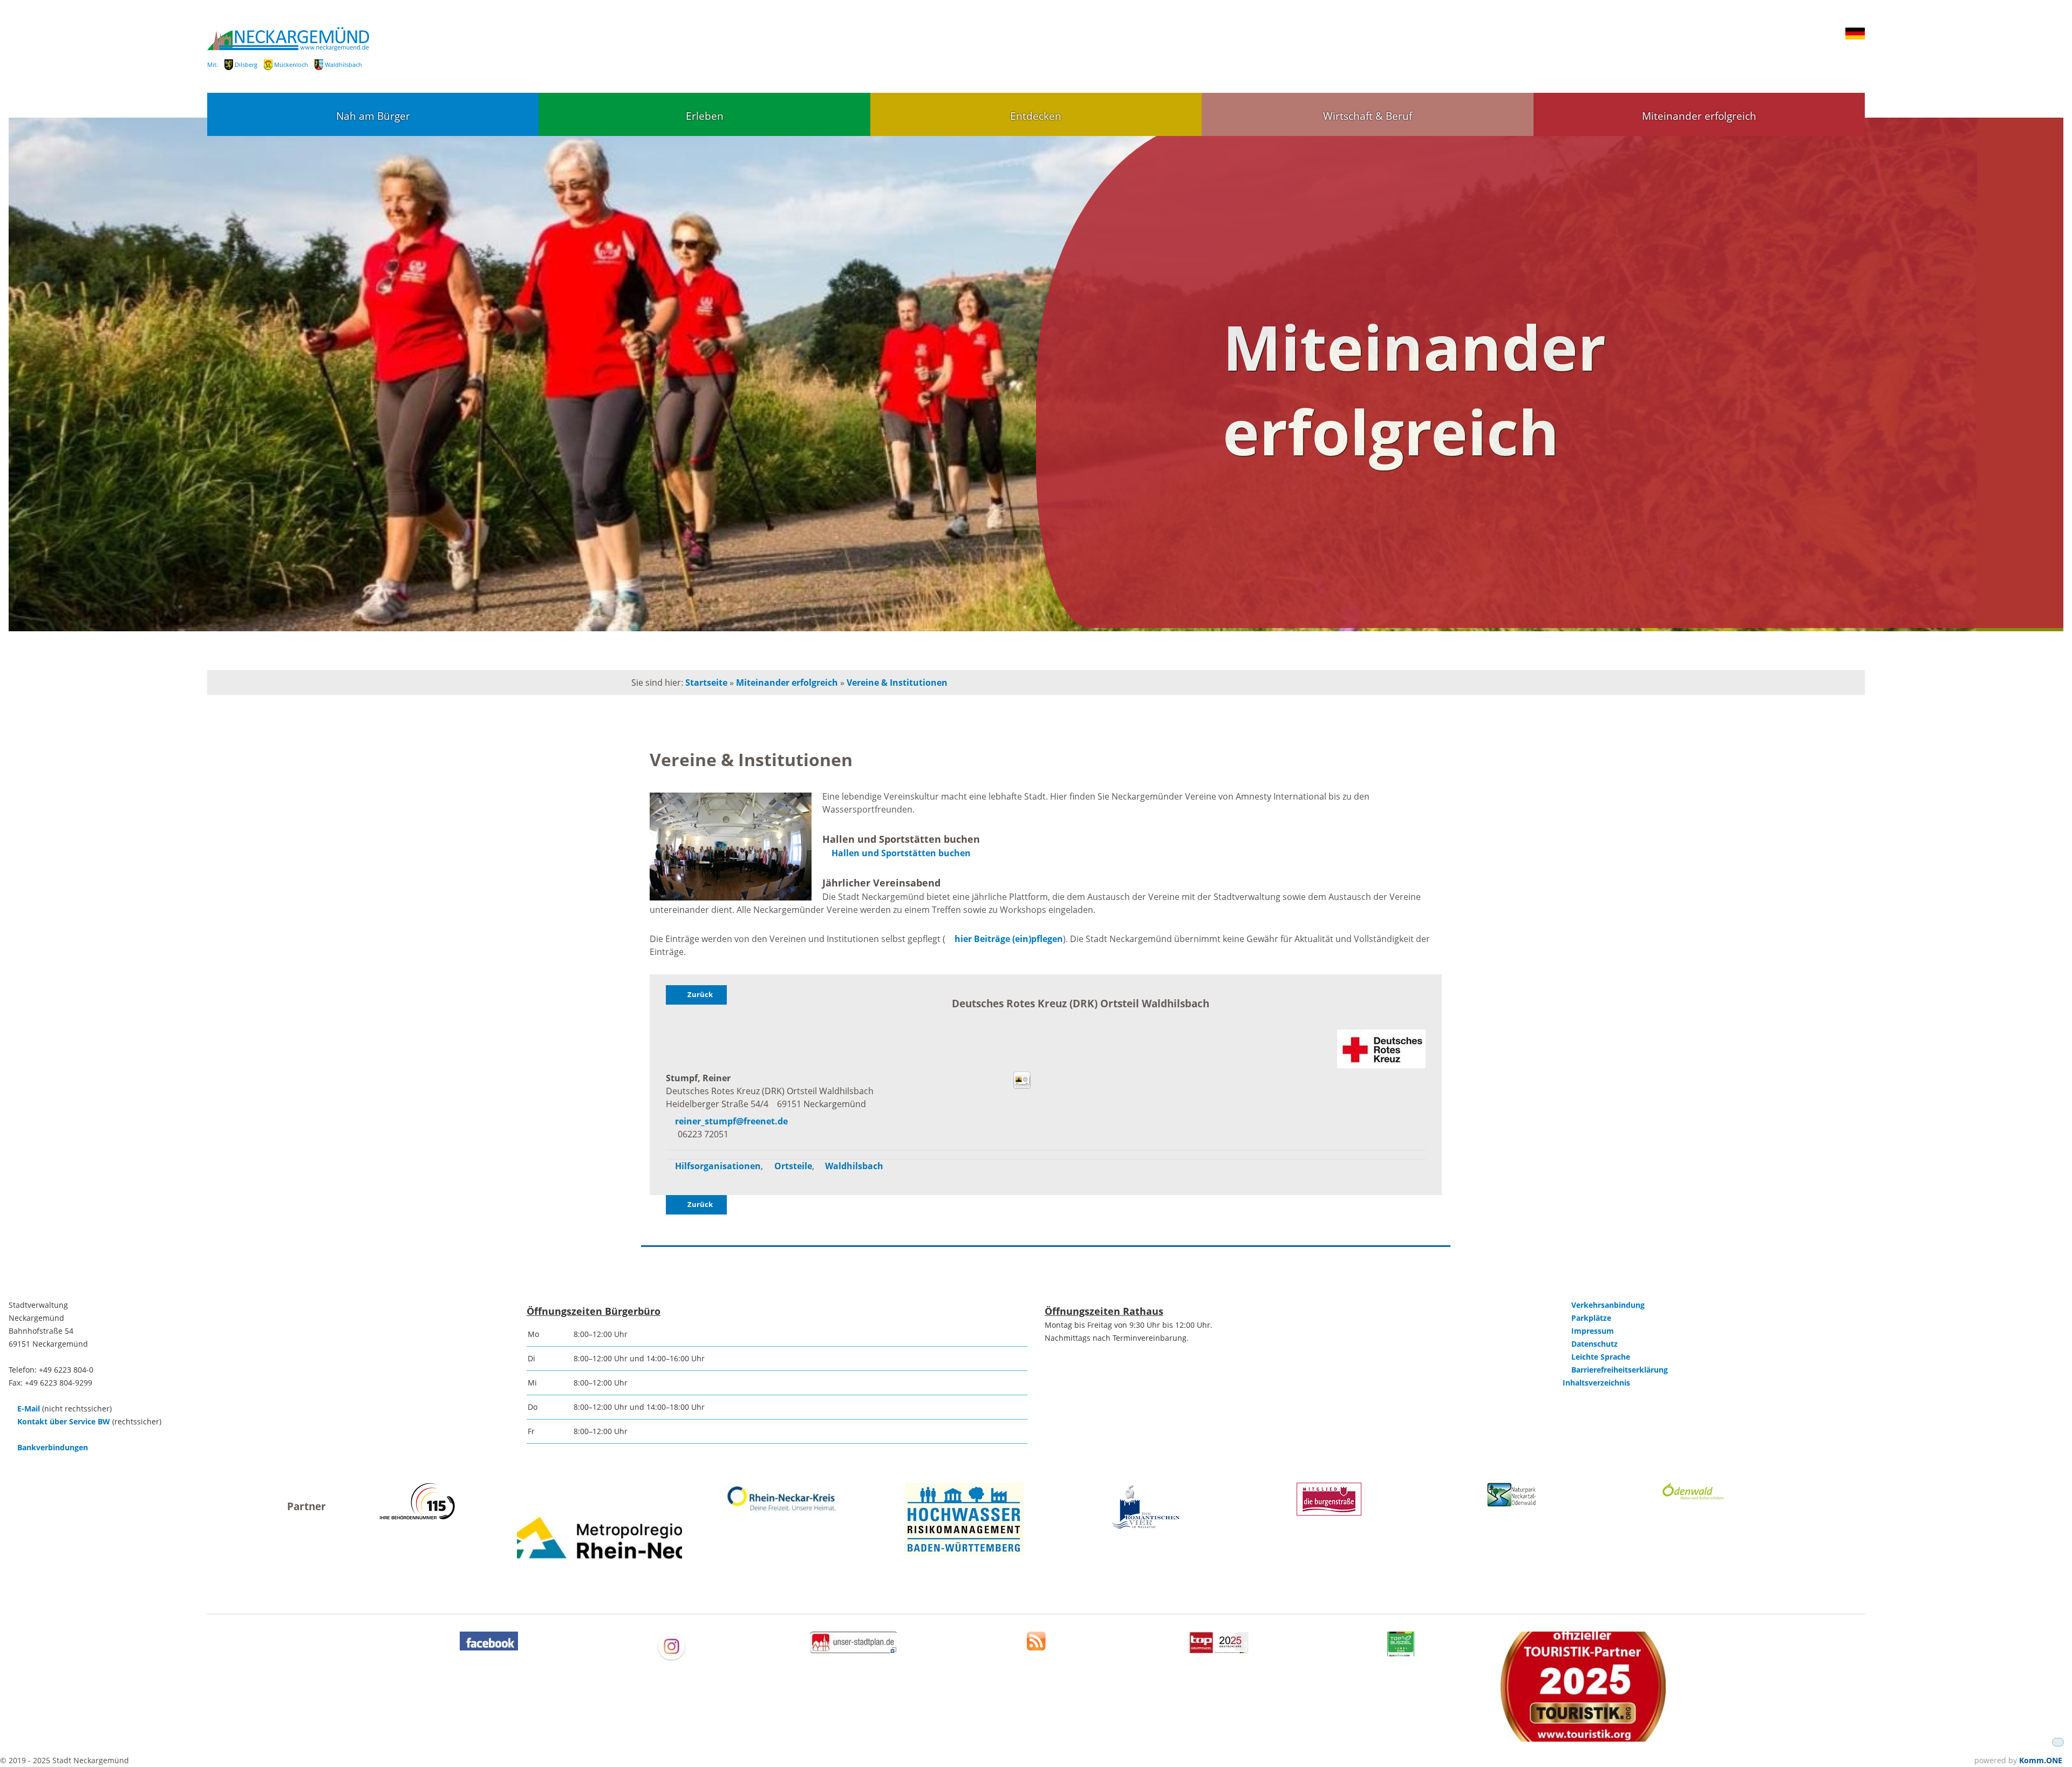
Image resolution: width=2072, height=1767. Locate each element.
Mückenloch (291, 64)
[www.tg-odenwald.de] (1693, 1497)
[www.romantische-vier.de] (1146, 1528)
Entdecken (1036, 116)
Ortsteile (793, 1166)
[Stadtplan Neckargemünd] (854, 1650)
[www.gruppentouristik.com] (1583, 1739)
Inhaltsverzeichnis (1596, 1383)
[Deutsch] (1855, 37)
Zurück (700, 994)
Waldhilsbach (343, 64)
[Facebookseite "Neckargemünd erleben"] (489, 1647)
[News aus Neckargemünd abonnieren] (1036, 1647)
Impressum (1593, 1331)
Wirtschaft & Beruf (1368, 116)
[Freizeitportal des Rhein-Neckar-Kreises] (782, 1512)
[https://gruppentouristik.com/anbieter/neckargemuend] (1218, 1651)
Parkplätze (1591, 1318)
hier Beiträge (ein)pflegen (1009, 939)
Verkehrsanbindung (1608, 1305)
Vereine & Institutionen (897, 683)
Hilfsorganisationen (718, 1166)
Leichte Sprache (1601, 1357)
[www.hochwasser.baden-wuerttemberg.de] (964, 1552)
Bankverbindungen (53, 1447)
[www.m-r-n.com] (599, 1590)
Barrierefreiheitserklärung (1620, 1370)
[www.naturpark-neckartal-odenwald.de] (1511, 1503)
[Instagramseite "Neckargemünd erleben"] (672, 1658)
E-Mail (29, 1408)
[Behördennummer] (417, 1516)
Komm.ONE (2041, 1760)
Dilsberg (246, 64)
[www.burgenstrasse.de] (1329, 1513)
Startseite (706, 683)
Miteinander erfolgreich (1699, 116)
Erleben (705, 116)
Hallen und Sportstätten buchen (901, 853)
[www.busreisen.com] (1401, 1653)
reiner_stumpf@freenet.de (731, 1121)
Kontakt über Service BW (64, 1421)
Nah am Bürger (373, 116)
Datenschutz (1594, 1344)
